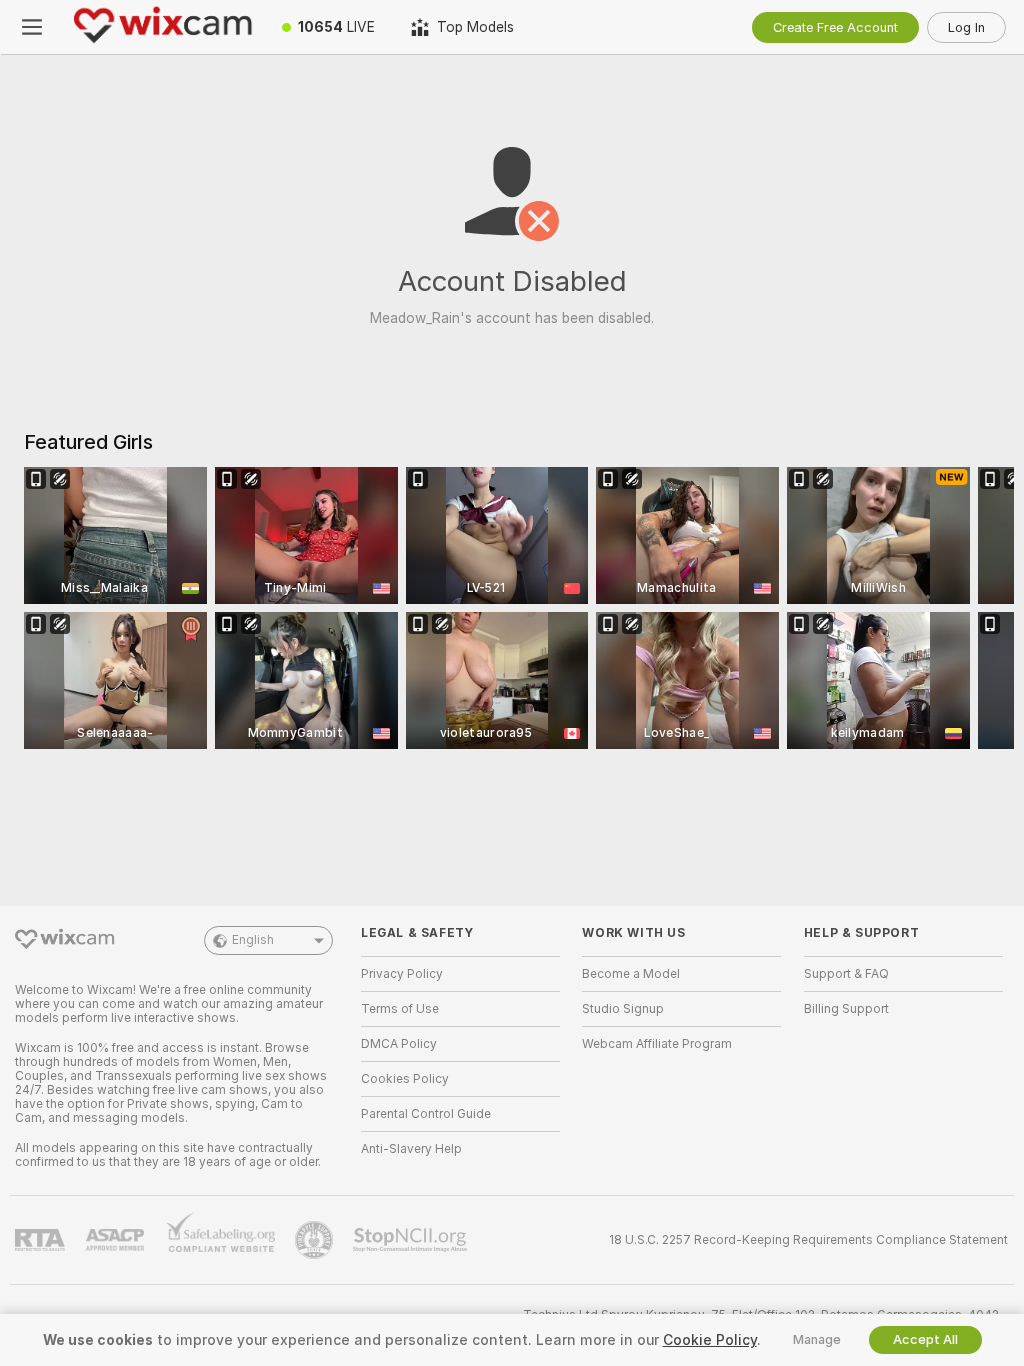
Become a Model (631, 974)
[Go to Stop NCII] (412, 1240)
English (253, 940)
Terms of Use (400, 1009)
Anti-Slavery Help (411, 1149)
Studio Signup (623, 1009)
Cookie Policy (710, 1340)
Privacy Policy (402, 974)
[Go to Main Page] (164, 27)
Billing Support (846, 1009)
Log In (966, 27)
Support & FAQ (846, 974)
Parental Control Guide (426, 1114)
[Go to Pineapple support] (316, 1240)
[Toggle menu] (32, 27)
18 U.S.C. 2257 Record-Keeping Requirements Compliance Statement (808, 1240)
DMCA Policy (399, 1044)
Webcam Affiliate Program (657, 1044)
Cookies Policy (405, 1079)
